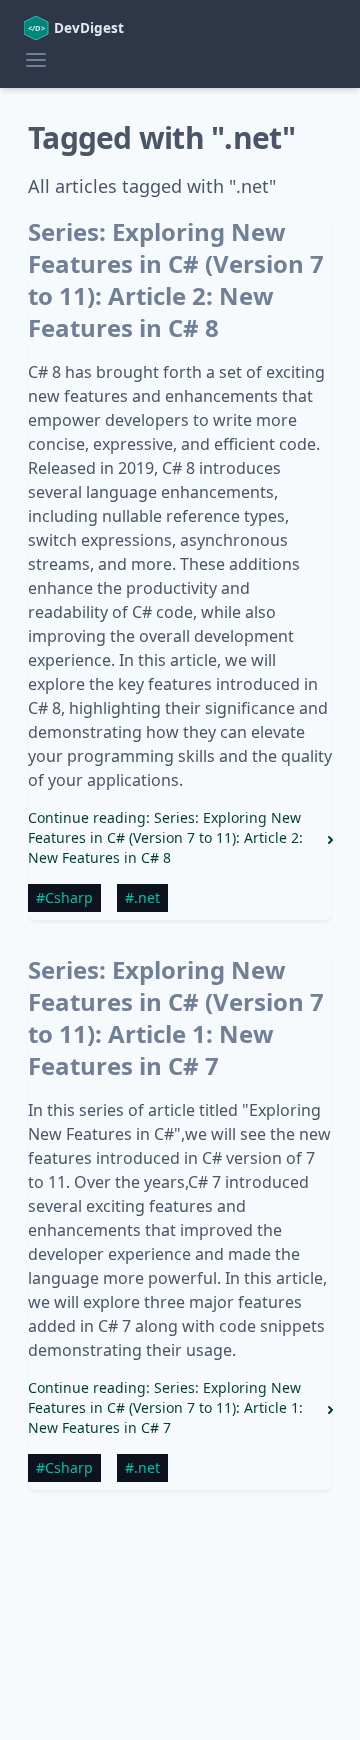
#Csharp (64, 897)
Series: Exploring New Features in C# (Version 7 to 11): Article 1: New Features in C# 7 (176, 1017)
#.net (142, 897)
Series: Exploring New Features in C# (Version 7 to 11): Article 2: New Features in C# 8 (176, 279)
